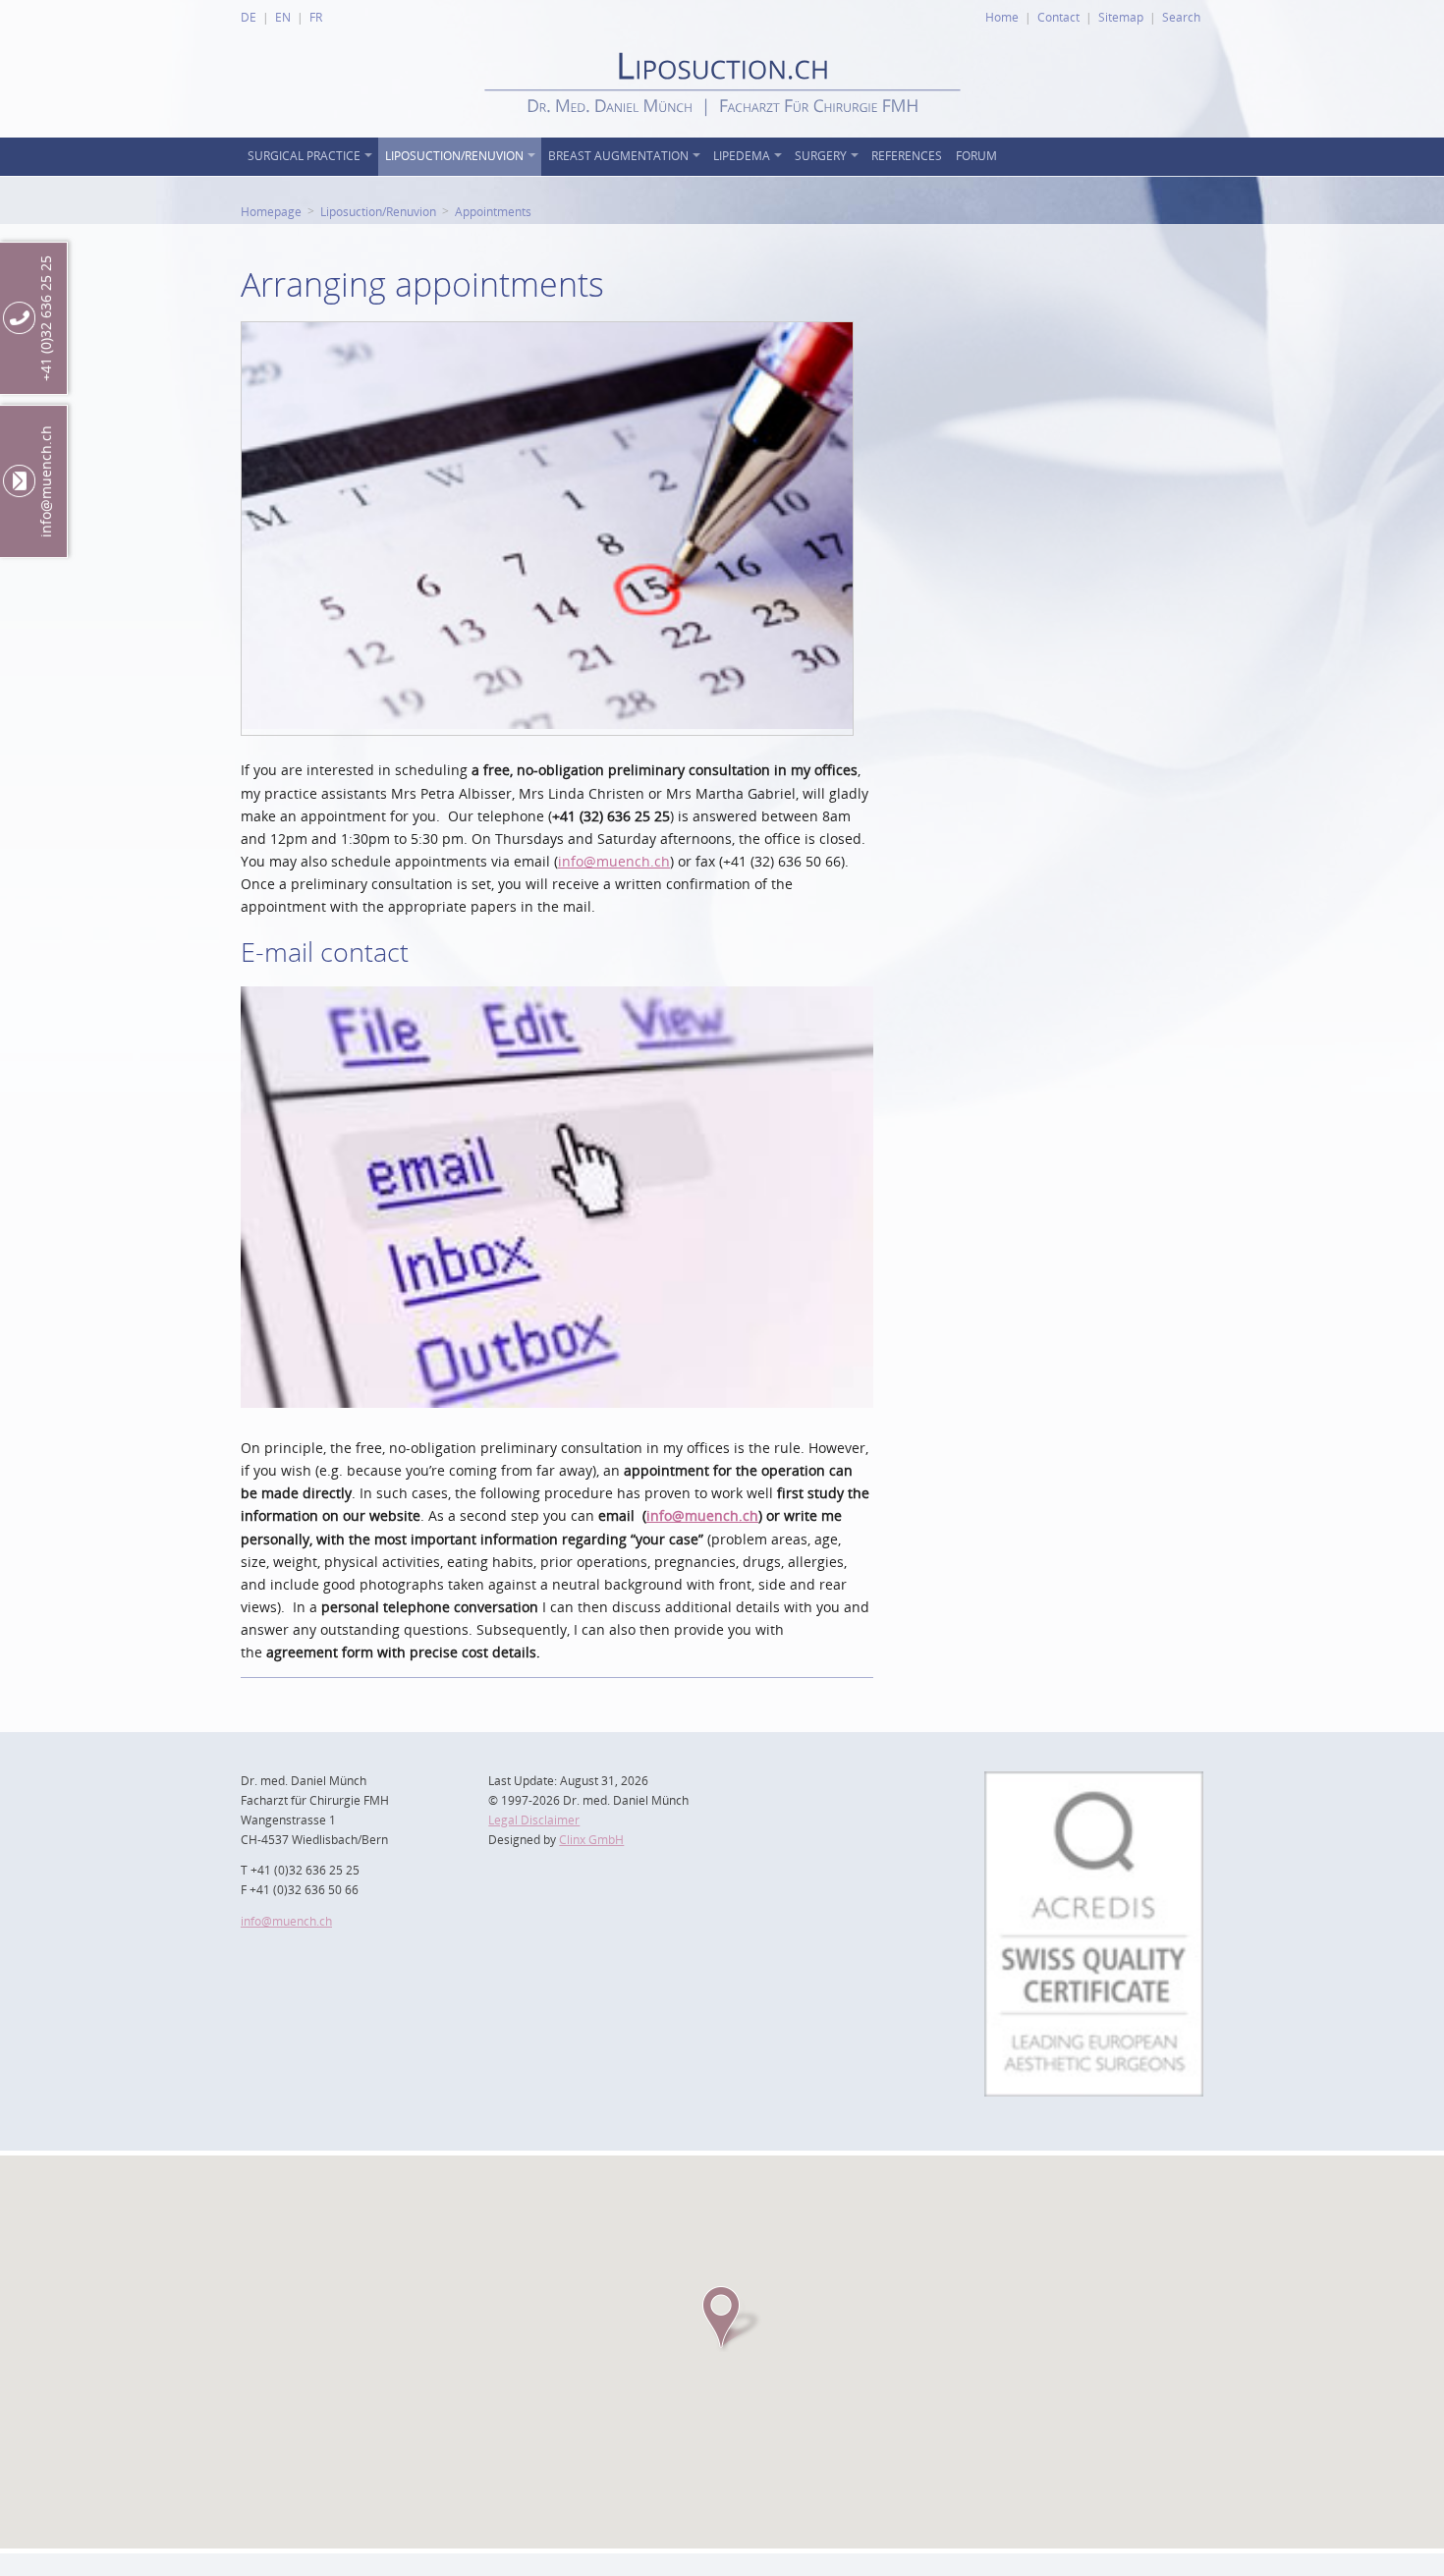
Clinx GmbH (591, 1840)
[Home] (722, 132)
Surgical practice (304, 156)
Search (1181, 17)
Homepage (271, 211)
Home (1002, 17)
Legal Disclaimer (534, 1820)
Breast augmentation (618, 156)
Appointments (493, 211)
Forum (976, 156)
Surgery (821, 156)
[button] (722, 2318)
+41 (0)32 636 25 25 (46, 318)
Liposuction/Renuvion (454, 156)
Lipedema (742, 156)
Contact (1058, 17)
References (907, 156)
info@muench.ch (614, 861)
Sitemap (1121, 17)
